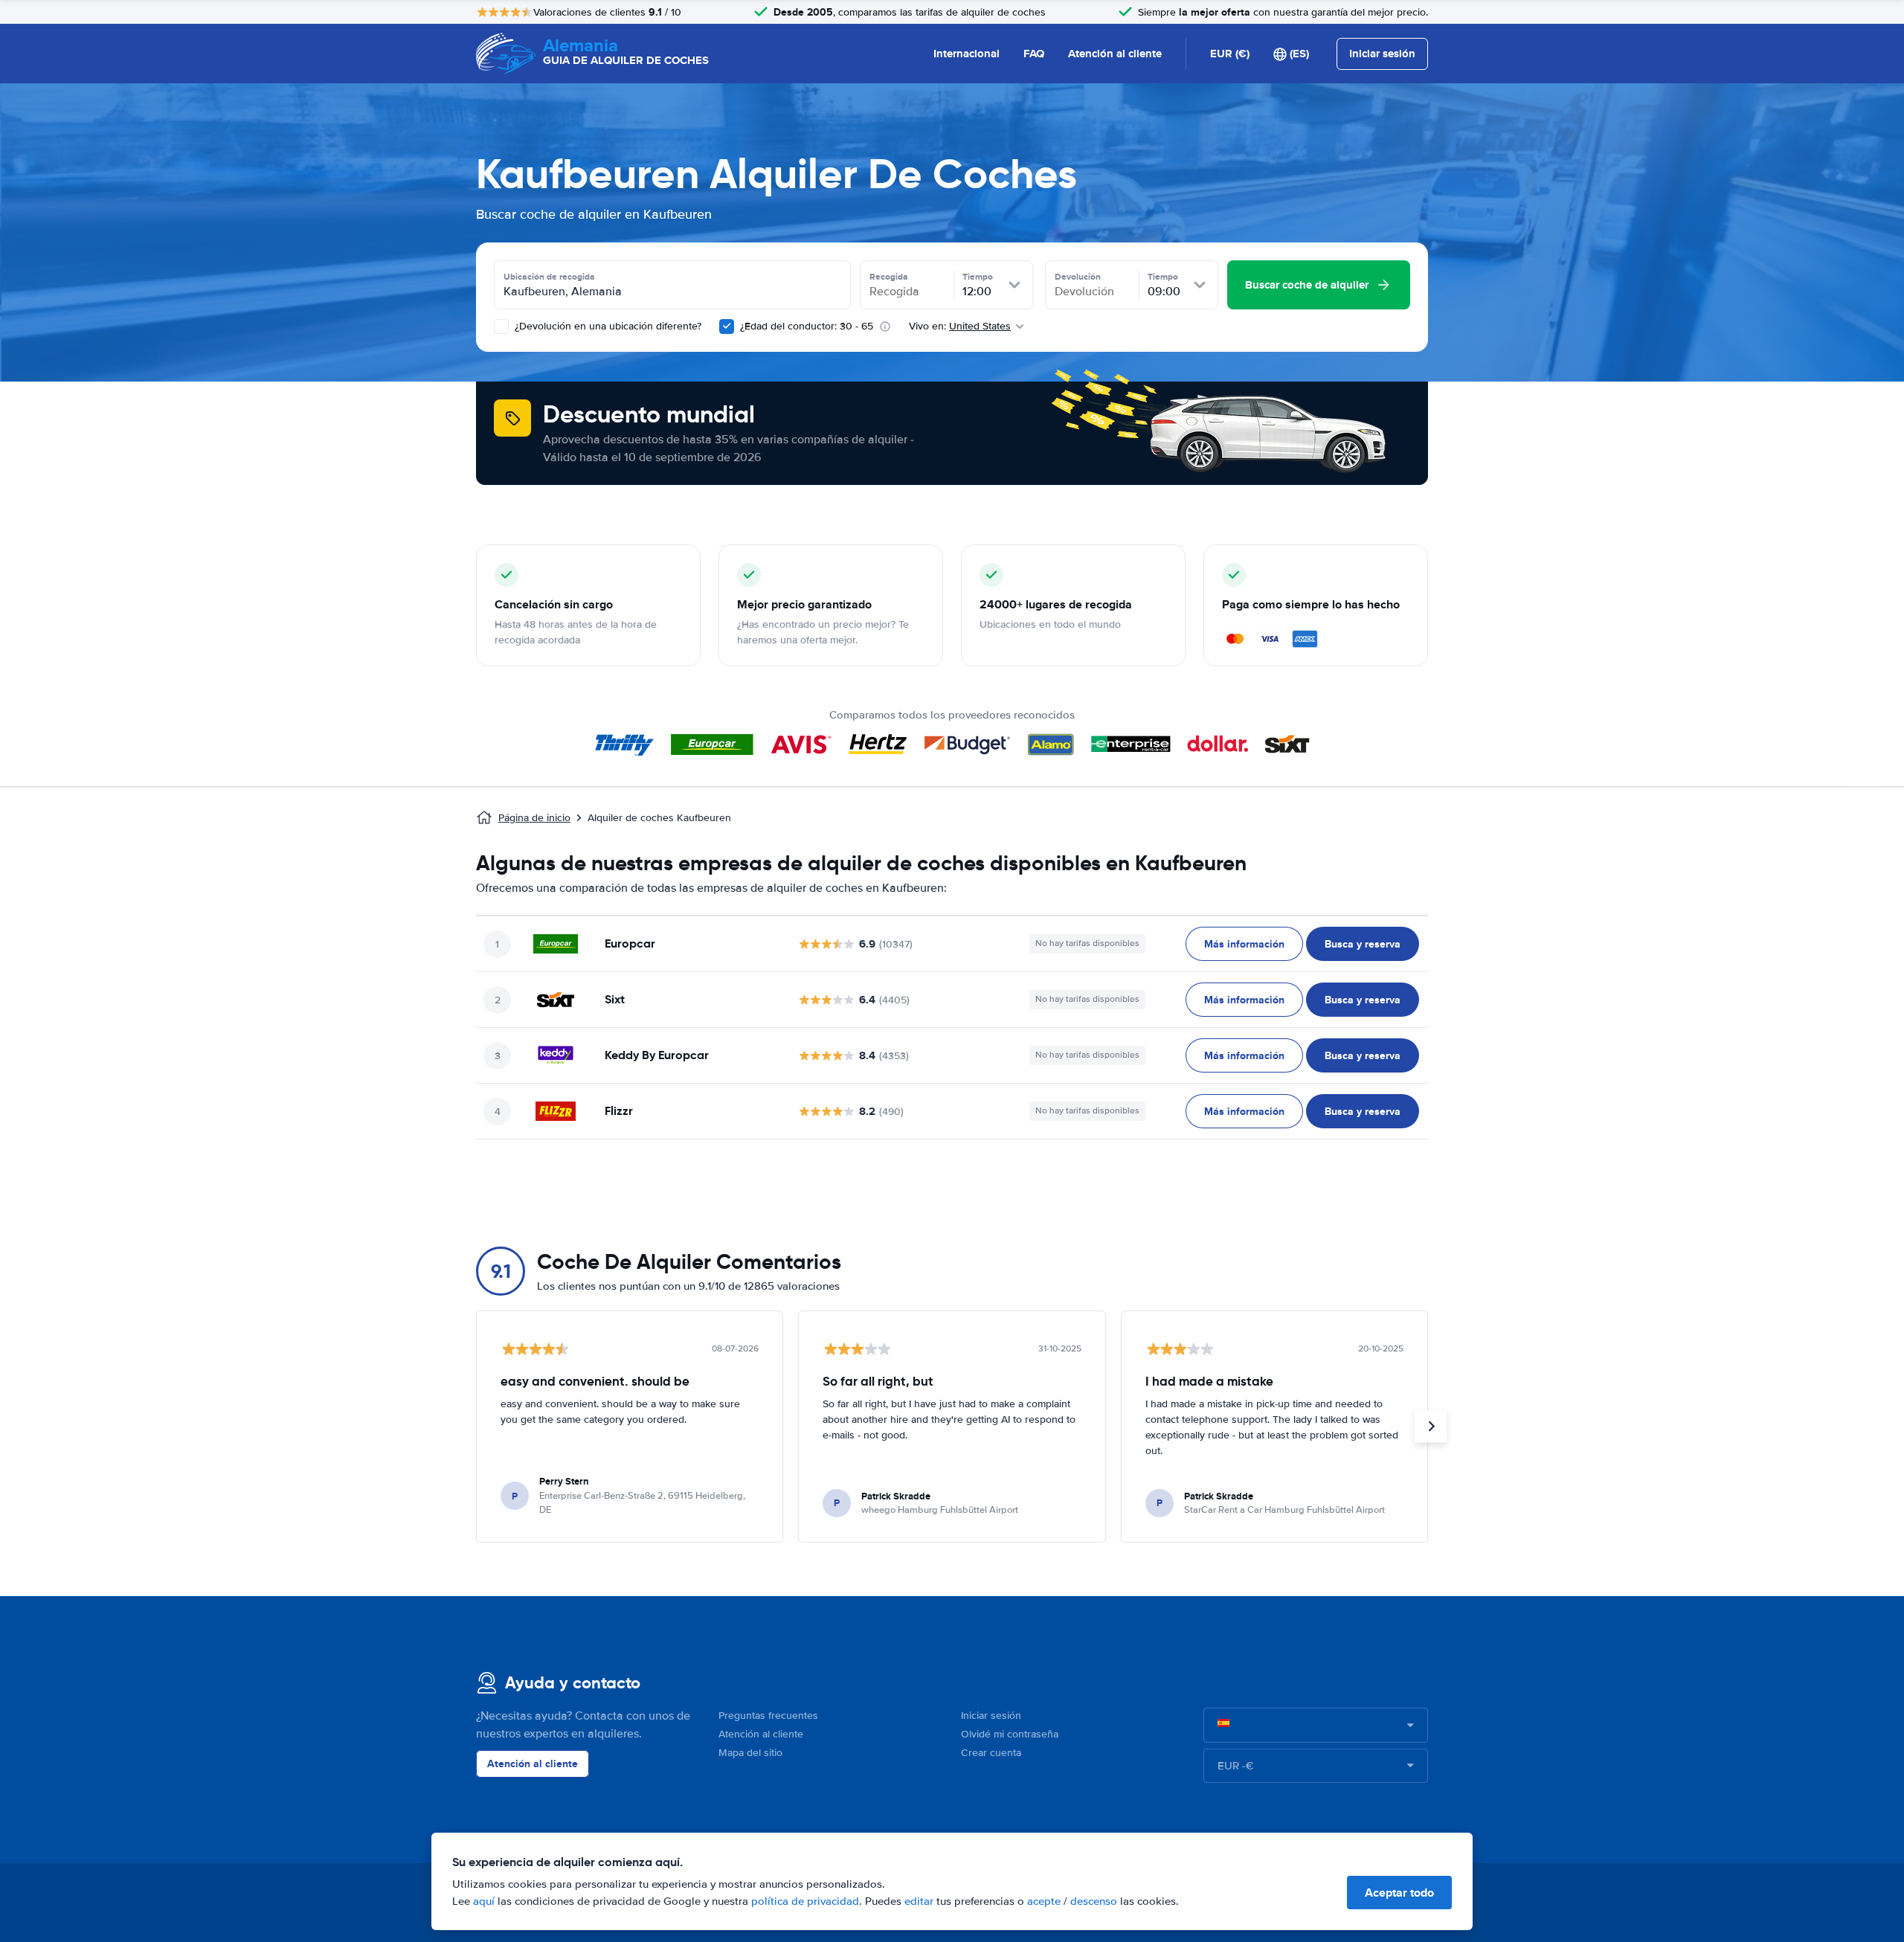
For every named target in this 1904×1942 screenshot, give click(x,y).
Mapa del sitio (750, 1753)
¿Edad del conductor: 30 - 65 (807, 326)
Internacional (967, 54)
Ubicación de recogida (549, 277)
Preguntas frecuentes (768, 1716)
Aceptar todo (1399, 1893)
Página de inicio (534, 818)
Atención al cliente (1115, 54)
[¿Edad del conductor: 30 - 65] (727, 327)
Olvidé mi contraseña (1010, 1734)
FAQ (1034, 54)
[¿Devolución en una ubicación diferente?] (501, 327)
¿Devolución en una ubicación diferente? (607, 326)
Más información (1244, 944)
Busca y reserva (1363, 944)
